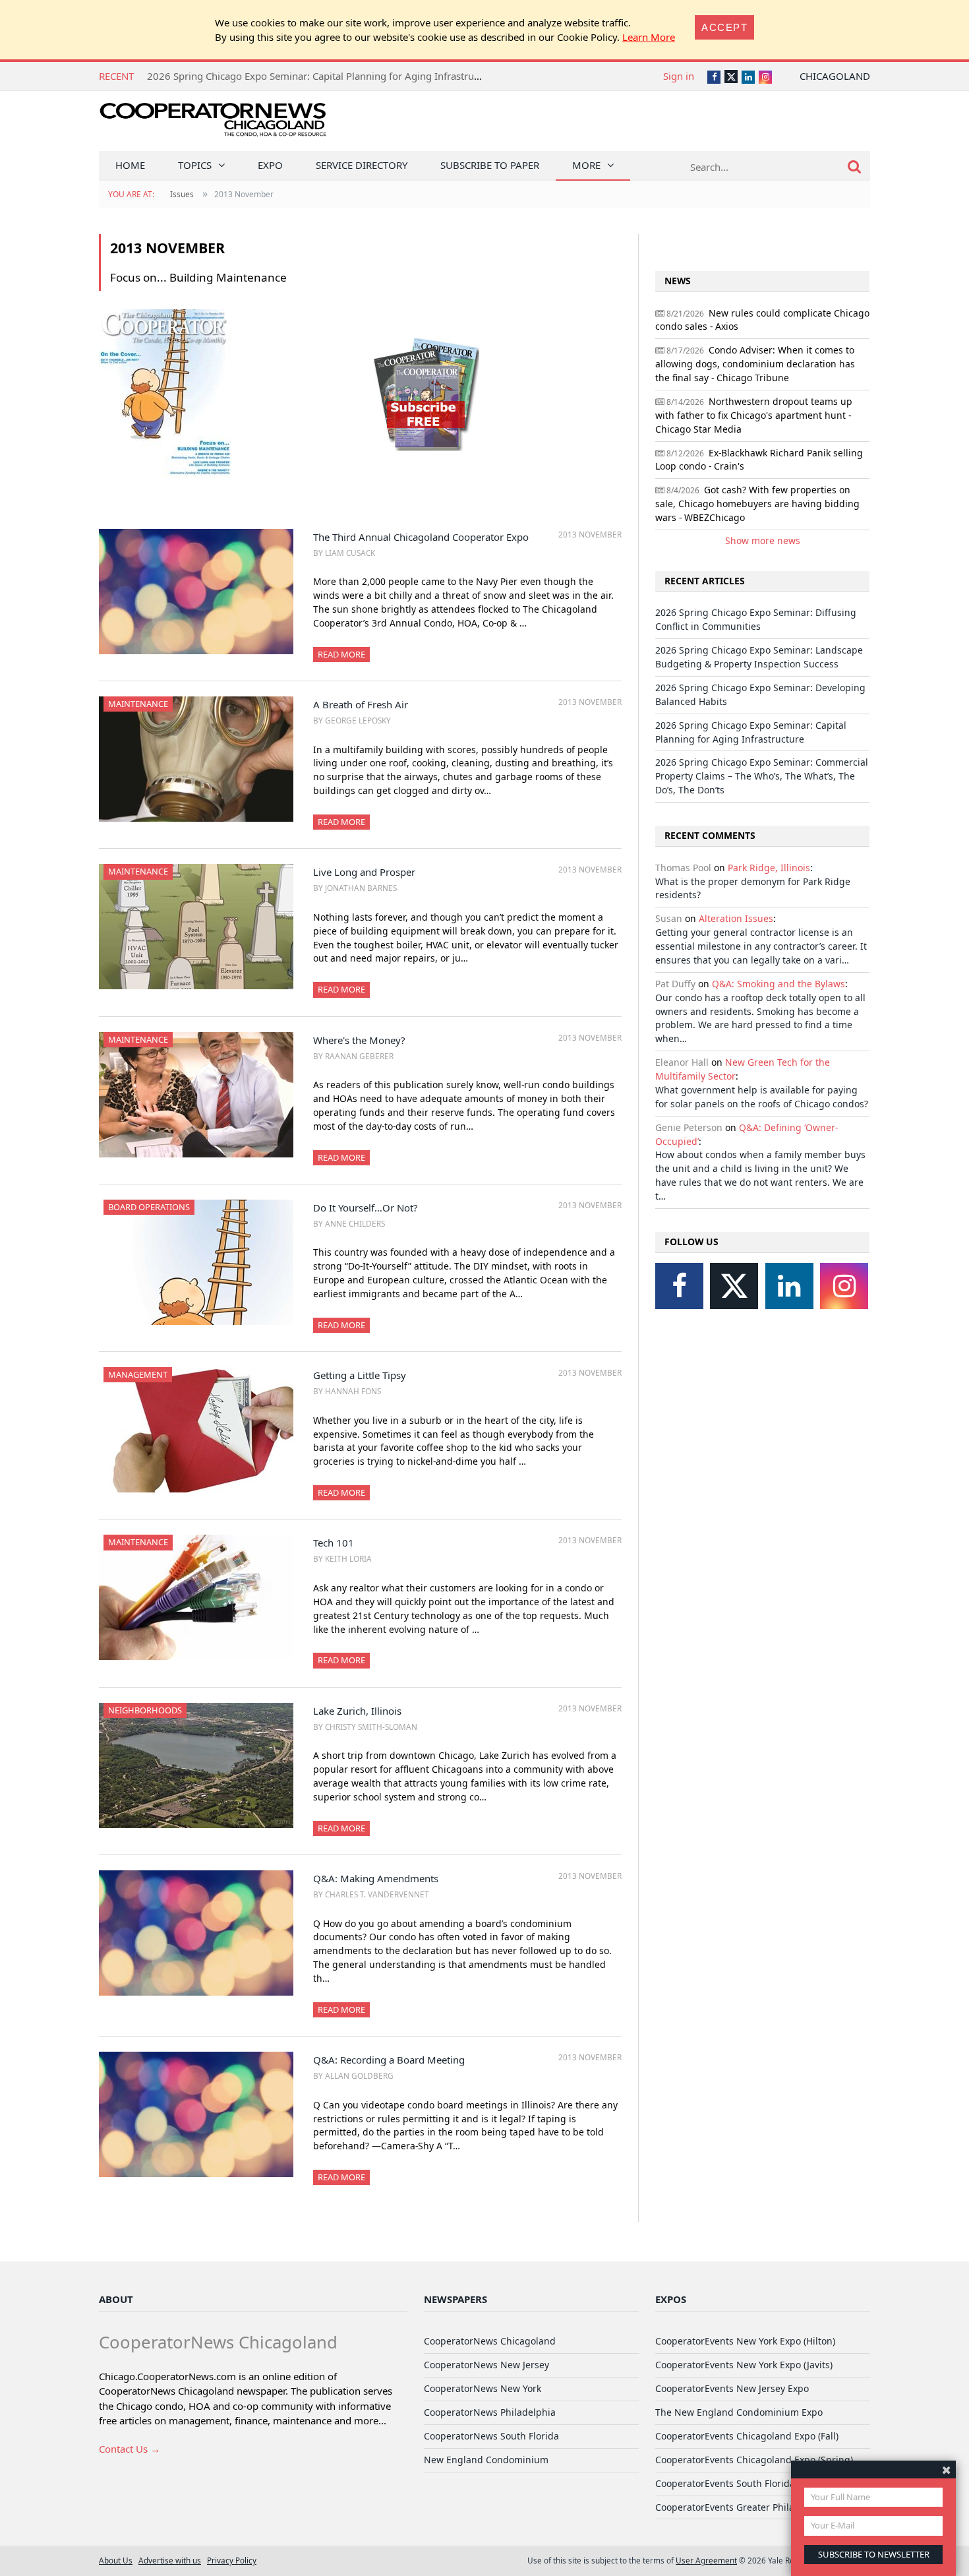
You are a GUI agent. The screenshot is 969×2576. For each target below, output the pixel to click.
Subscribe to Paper (490, 165)
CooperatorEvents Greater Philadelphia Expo (753, 2507)
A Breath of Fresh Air (361, 704)
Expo (270, 165)
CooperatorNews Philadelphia (490, 2412)
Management (138, 1374)
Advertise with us (170, 2560)
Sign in (679, 76)
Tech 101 (334, 1543)
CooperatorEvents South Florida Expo (737, 2483)
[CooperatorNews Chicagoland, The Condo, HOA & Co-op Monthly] (213, 124)
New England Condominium (486, 2460)
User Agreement (706, 2560)
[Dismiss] (946, 2469)
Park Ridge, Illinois (769, 868)
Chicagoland (835, 76)
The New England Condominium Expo (739, 2412)
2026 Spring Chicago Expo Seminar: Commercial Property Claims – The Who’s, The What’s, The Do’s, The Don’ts (399, 76)
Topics (195, 165)
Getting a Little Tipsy (360, 1375)
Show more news (763, 540)
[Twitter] (734, 1286)
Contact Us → (130, 2449)
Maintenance (138, 704)
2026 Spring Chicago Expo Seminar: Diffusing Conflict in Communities (756, 619)
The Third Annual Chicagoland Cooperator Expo (421, 537)
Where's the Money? (359, 1040)
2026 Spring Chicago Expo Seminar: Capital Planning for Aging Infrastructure (751, 732)
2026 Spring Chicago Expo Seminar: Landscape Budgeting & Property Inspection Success (759, 657)
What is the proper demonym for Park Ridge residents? (753, 888)
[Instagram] (844, 1286)
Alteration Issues (736, 918)
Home (130, 165)
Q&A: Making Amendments (376, 1878)
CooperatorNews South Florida (491, 2436)
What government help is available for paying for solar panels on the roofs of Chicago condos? (762, 1097)
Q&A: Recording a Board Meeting (389, 2060)
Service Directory (362, 165)
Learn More (649, 37)
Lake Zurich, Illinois (357, 1711)
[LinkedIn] (789, 1286)
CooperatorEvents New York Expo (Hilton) (745, 2341)
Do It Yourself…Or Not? (366, 1208)
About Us (116, 2560)
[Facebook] (679, 1286)
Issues (182, 194)
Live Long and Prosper (364, 872)
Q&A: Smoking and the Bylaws (778, 984)
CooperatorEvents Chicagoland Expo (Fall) (747, 2436)
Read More (341, 654)
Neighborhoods (145, 1710)
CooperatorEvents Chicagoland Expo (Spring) (754, 2460)
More (586, 165)
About (116, 2299)
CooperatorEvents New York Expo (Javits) (744, 2365)
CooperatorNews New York (483, 2388)
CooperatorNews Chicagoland (490, 2341)
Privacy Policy (232, 2560)
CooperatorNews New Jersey (486, 2365)
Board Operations (149, 1207)
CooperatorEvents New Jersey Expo (732, 2388)
